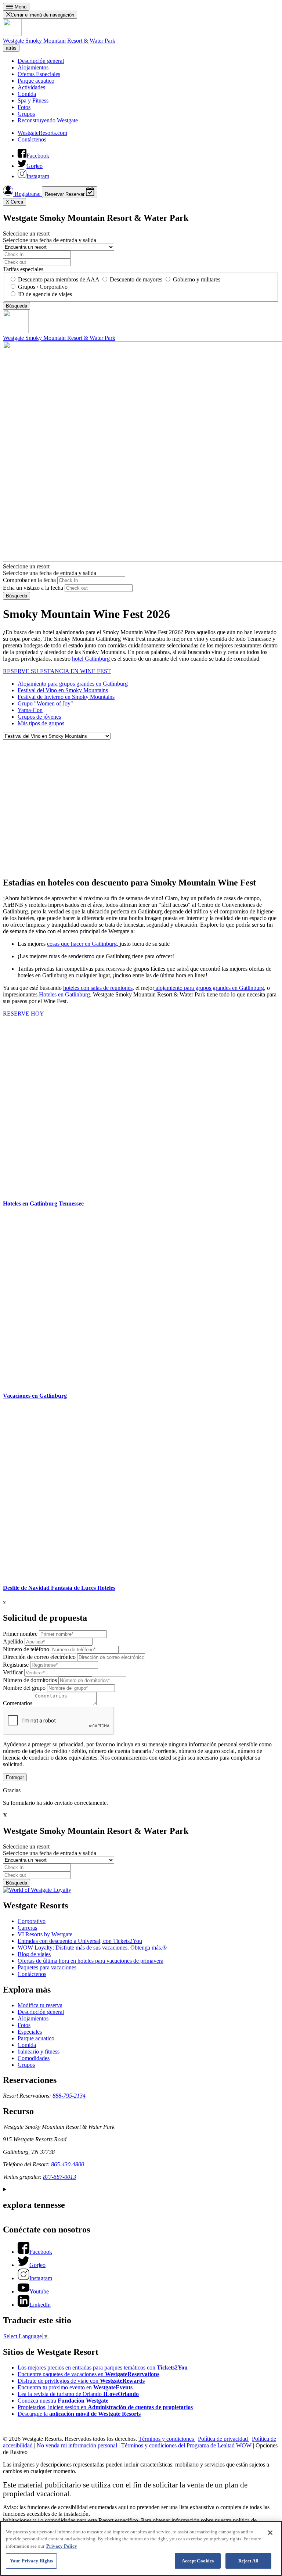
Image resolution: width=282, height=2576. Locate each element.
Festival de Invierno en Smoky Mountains (66, 697)
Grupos (26, 114)
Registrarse (28, 194)
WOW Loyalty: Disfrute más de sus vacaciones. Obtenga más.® (92, 1948)
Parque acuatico (36, 81)
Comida (27, 94)
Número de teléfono (26, 1649)
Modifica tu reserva (40, 2005)
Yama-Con (30, 710)
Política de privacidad (224, 2439)
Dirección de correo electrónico (39, 1657)
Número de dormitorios (30, 1680)
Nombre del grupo (24, 1688)
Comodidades (34, 2058)
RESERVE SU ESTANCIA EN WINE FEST (57, 671)
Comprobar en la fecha (29, 580)
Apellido (13, 1641)
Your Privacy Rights (31, 2561)
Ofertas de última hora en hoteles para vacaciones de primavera (91, 1961)
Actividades (31, 87)
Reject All (248, 2561)
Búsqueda (17, 596)
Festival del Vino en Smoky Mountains (63, 690)
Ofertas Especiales (39, 74)
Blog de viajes (34, 1954)
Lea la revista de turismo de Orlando (78, 2394)
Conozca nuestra (63, 2401)
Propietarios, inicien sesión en (105, 2407)
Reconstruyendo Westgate (48, 120)
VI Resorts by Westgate (45, 1934)
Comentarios (18, 1703)
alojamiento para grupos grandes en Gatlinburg (209, 988)
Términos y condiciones (167, 2439)
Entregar (15, 1777)
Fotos (24, 107)
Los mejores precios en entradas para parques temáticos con (103, 2367)
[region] (141, 2548)
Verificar (13, 1672)
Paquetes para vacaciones (47, 1967)
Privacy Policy (62, 2546)
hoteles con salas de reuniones (98, 988)
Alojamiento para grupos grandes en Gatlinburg (73, 684)
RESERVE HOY (23, 1014)
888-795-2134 (69, 2096)
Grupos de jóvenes (39, 717)
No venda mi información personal (78, 2445)
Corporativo (32, 1921)
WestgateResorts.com (42, 133)
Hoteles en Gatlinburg (64, 994)
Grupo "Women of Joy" (45, 703)
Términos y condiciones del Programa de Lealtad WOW (187, 2445)
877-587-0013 (59, 2177)
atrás (11, 48)
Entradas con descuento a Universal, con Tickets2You (80, 1941)
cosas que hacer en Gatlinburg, (83, 944)
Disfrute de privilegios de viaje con (81, 2381)
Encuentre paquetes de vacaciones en (88, 2374)
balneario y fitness (39, 2052)
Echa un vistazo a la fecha (33, 588)
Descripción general (41, 61)
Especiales (30, 2032)
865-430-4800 (68, 2164)
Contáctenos (32, 139)
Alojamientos (33, 67)
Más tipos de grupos (41, 723)
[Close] (270, 2533)
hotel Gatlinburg (92, 659)
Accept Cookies (198, 2561)
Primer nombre (20, 1634)
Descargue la (79, 2414)
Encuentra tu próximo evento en (75, 2387)
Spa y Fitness (33, 100)
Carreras (27, 1928)
